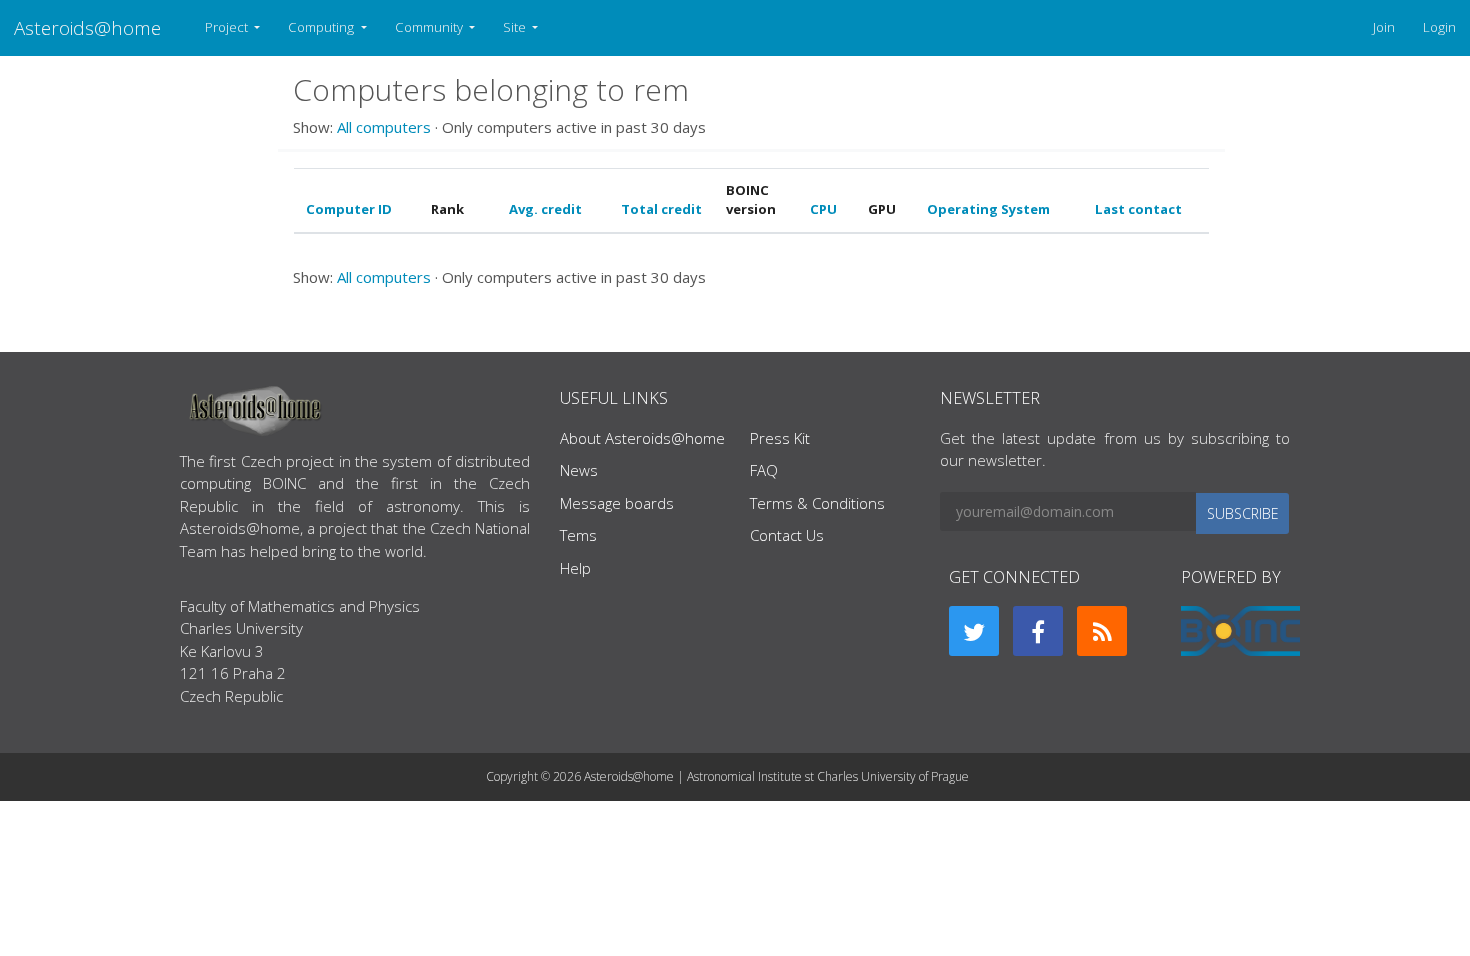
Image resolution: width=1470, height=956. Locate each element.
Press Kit (780, 438)
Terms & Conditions (817, 503)
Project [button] (228, 27)
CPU (823, 209)
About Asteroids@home (642, 438)
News (579, 470)
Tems (578, 535)
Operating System (988, 209)
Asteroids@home (87, 27)
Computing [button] (322, 27)
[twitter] (974, 631)
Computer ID (349, 209)
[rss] (1102, 631)
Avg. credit (545, 209)
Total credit (661, 209)
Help (575, 568)
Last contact (1138, 209)
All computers (384, 127)
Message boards (617, 503)
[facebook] (1038, 631)
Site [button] (516, 27)
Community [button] (430, 27)
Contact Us (787, 535)
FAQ (764, 470)
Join (1384, 27)
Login (1439, 27)
